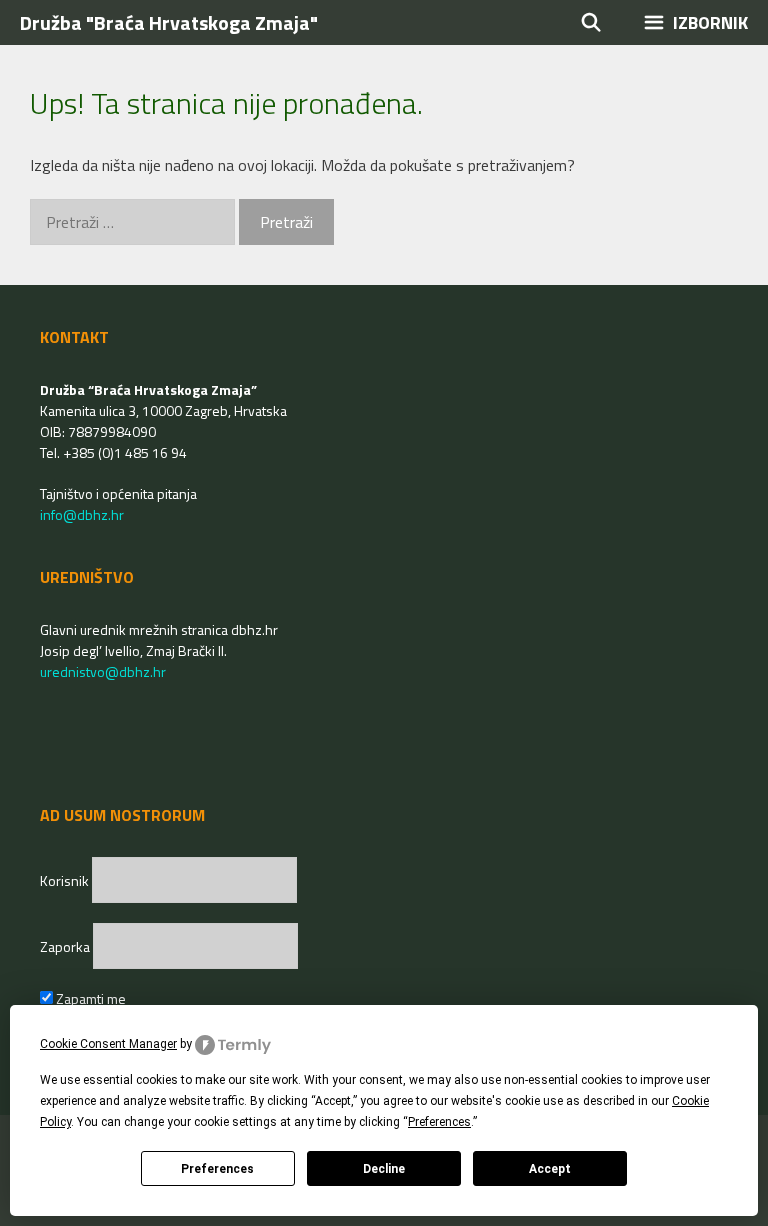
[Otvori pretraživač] (591, 22)
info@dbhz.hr (82, 514)
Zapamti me (89, 998)
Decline (384, 1169)
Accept (550, 1169)
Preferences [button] (439, 1122)
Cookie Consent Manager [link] (108, 1044)
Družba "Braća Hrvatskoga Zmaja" (169, 22)
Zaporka (66, 946)
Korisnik (66, 880)
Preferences (217, 1169)
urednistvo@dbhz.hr (103, 671)
